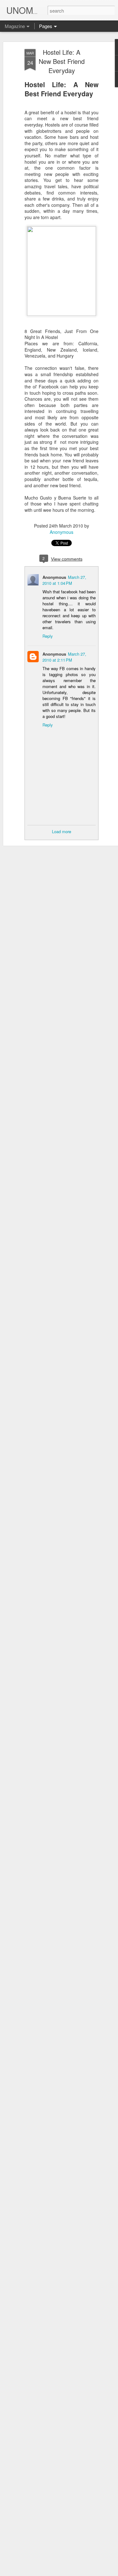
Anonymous (62, 532)
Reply (48, 636)
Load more (62, 831)
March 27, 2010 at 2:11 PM (64, 657)
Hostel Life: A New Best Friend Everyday (62, 61)
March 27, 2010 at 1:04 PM (64, 580)
